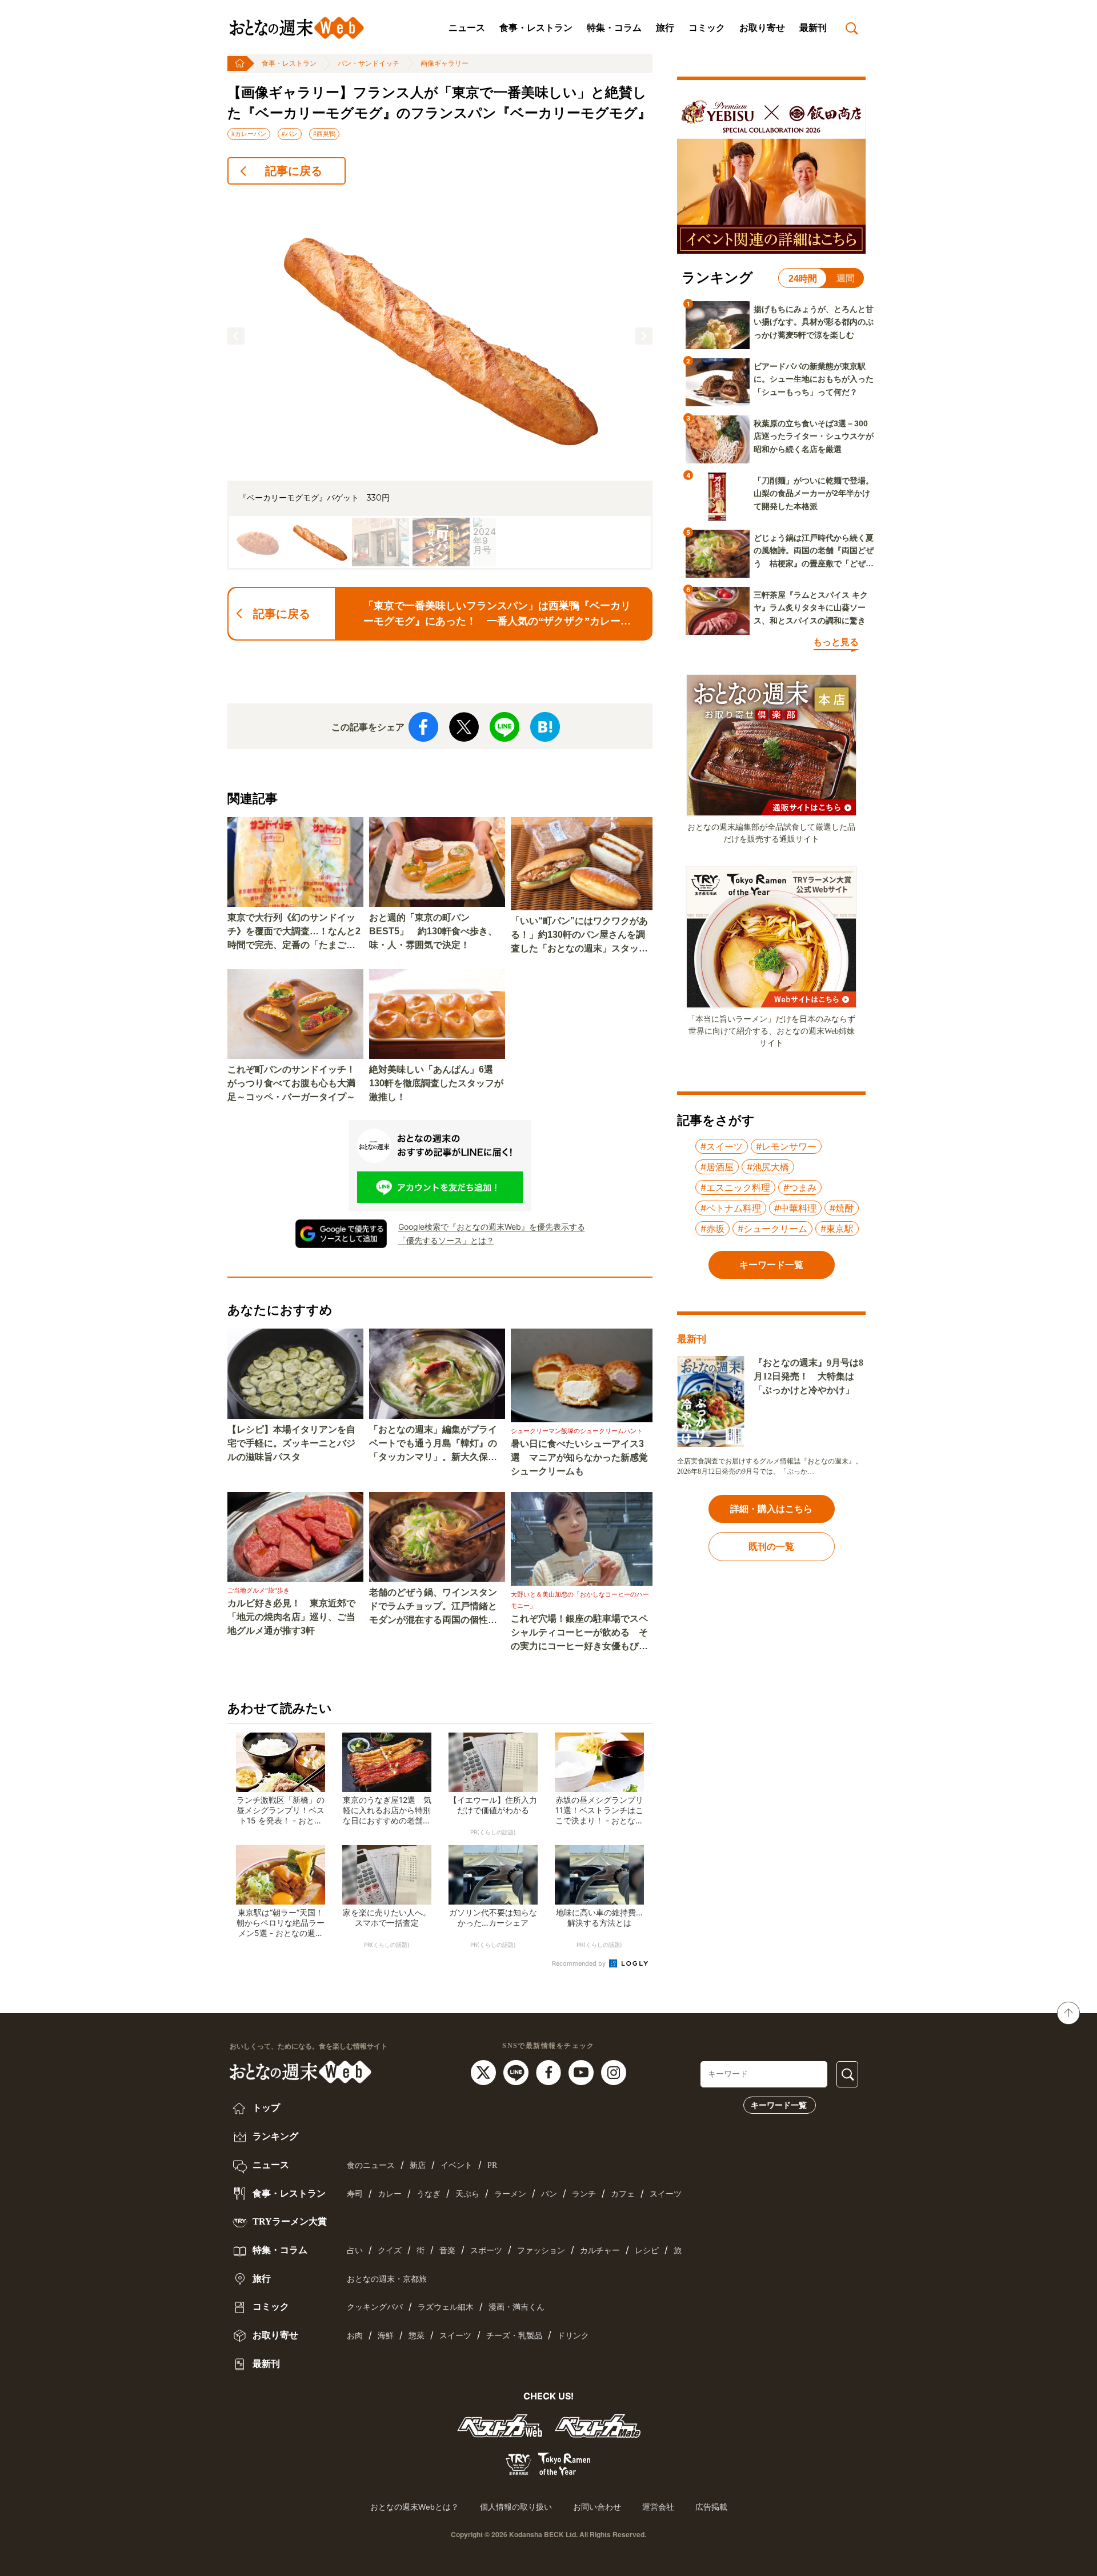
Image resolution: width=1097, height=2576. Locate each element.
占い (355, 2251)
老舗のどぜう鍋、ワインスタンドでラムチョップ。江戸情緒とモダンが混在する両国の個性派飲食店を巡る (433, 1607)
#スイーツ (722, 1146)
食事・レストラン (536, 28)
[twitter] (485, 2072)
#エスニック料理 (735, 1187)
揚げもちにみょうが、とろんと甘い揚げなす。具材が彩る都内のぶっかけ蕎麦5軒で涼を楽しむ (814, 322)
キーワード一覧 (779, 2105)
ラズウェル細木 (446, 2307)
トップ (265, 2108)
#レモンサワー (786, 1146)
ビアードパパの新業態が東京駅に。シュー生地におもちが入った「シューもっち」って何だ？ (814, 379)
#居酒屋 (717, 1167)
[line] (517, 2072)
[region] (440, 382)
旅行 (665, 28)
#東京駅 (837, 1229)
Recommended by (580, 1963)
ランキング (274, 2136)
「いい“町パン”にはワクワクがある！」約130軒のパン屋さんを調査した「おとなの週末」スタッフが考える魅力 (579, 936)
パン (549, 2194)
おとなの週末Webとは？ (415, 2507)
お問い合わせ (597, 2507)
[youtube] (582, 2072)
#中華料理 (795, 1208)
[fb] (550, 2072)
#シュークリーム (772, 1229)
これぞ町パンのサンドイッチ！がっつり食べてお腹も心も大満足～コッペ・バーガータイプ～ (291, 1083)
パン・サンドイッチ (369, 63)
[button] (236, 336)
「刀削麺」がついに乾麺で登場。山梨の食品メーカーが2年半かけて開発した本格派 (814, 493)
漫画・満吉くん (517, 2307)
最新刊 (813, 28)
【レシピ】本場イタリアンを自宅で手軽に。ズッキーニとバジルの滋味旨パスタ (291, 1443)
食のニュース (371, 2165)
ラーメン (510, 2194)
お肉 (355, 2336)
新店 (418, 2165)
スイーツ (666, 2194)
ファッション (541, 2251)
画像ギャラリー (445, 63)
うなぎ (429, 2194)
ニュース (467, 28)
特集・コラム (614, 28)
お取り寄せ (762, 28)
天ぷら (467, 2194)
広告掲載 (711, 2507)
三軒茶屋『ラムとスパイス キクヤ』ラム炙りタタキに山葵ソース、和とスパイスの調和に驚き (811, 608)
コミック (707, 28)
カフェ (623, 2194)
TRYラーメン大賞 (289, 2221)
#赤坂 (712, 1229)
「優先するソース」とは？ (446, 1240)
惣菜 (417, 2336)
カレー (390, 2194)
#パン (290, 134)
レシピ (647, 2251)
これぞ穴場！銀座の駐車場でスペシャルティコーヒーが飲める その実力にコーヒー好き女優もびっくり (579, 1633)
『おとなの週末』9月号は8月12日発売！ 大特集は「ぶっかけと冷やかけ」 (808, 1376)
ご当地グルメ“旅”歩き (259, 1590)
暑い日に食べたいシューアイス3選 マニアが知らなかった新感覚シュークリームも (579, 1457)
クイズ (390, 2251)
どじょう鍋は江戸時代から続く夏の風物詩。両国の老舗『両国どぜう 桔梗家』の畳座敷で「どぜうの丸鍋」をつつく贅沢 (814, 551)
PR (492, 2165)
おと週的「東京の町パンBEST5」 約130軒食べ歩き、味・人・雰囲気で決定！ (433, 931)
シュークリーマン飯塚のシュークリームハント (577, 1431)
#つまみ (800, 1187)
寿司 (355, 2194)
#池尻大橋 (768, 1167)
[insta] (614, 2072)
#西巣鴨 (324, 134)
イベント (457, 2165)
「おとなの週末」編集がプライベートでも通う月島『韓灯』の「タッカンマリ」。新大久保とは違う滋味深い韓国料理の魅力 (433, 1444)
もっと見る (836, 642)
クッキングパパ (375, 2307)
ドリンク (573, 2336)
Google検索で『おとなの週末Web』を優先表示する (492, 1227)
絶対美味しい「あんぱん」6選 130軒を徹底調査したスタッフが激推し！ (436, 1083)
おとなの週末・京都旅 (387, 2279)
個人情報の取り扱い (516, 2507)
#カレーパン (249, 134)
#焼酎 (842, 1208)
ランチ (584, 2194)
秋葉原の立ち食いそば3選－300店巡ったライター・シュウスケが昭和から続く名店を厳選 (814, 436)
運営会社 (658, 2507)
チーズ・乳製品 (514, 2336)
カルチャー (600, 2251)
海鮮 (386, 2336)
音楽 (447, 2251)
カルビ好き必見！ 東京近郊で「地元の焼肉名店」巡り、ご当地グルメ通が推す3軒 (291, 1617)
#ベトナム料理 (731, 1208)
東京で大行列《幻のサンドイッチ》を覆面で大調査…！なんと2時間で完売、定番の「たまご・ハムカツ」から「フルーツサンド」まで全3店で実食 (294, 932)
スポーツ (486, 2251)
